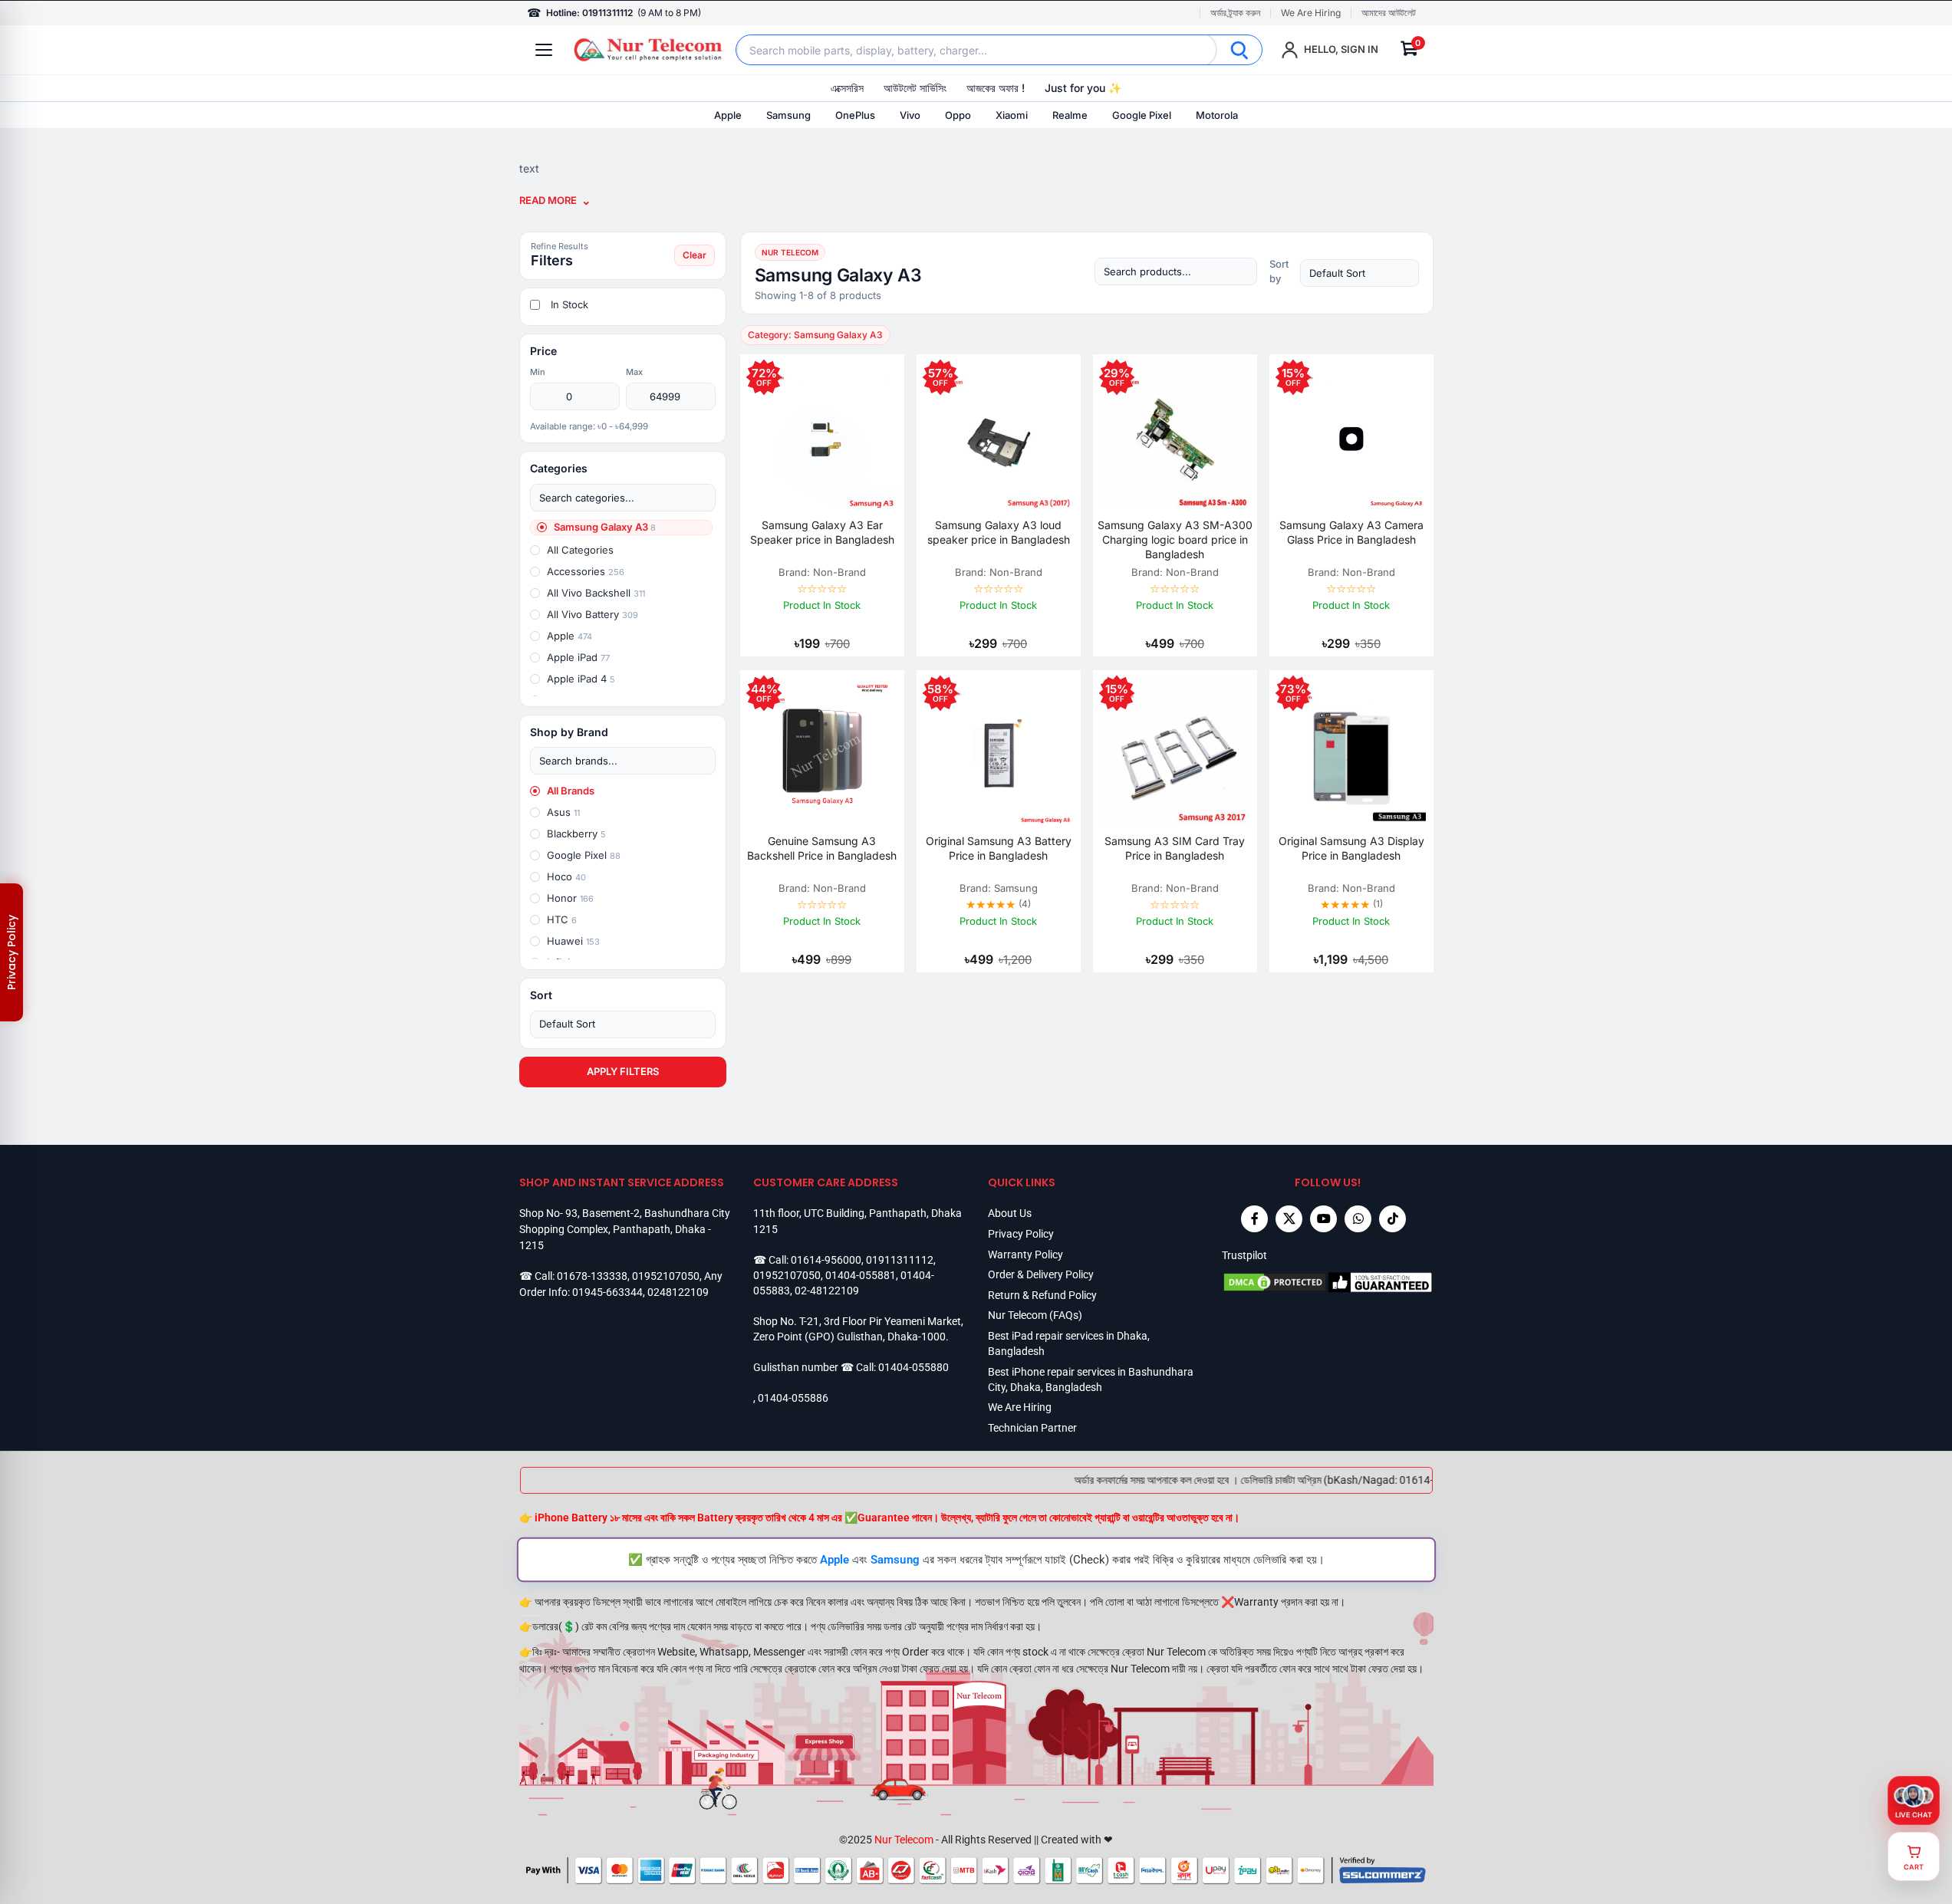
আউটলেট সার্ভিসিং (915, 88)
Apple (728, 115)
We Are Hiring (1311, 13)
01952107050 (666, 1276)
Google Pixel (1142, 115)
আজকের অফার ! (996, 88)
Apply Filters (623, 1071)
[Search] (1239, 50)
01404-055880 (913, 1367)
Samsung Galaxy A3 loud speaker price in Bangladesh (999, 532)
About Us (1010, 1213)
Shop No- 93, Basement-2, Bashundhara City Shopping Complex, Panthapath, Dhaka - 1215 (625, 1229)
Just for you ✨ (1083, 88)
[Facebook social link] (1254, 1219)
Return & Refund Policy (1042, 1295)
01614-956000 (826, 1260)
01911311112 (900, 1260)
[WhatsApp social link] (1358, 1219)
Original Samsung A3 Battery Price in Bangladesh (999, 848)
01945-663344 (607, 1292)
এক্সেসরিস (847, 88)
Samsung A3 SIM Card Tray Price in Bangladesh (1175, 848)
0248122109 (678, 1292)
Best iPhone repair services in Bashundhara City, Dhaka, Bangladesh (1091, 1379)
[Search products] (1176, 271)
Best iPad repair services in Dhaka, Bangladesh (1069, 1343)
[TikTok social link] (1392, 1219)
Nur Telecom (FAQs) (1035, 1315)
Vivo (910, 115)
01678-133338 (592, 1276)
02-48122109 (827, 1291)
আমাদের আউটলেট (1389, 13)
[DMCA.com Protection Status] (1275, 1282)
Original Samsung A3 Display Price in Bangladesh (1351, 848)
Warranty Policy (1025, 1255)
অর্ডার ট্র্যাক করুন (1235, 13)
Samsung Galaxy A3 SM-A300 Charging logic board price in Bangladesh (1175, 539)
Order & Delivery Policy (1041, 1274)
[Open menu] (544, 50)
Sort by (1279, 271)
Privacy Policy (1021, 1234)
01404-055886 (793, 1398)
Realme (1070, 115)
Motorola (1217, 115)
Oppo (958, 115)
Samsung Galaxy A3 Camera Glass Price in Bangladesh (1351, 532)
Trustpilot (1244, 1255)
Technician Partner (1032, 1428)
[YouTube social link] (1323, 1219)
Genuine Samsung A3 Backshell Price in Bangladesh (822, 848)
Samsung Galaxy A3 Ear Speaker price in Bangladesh (822, 532)
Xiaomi (1012, 115)
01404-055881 (861, 1275)
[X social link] (1289, 1219)
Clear (695, 255)
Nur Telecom (904, 1840)
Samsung (788, 115)
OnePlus (855, 115)
